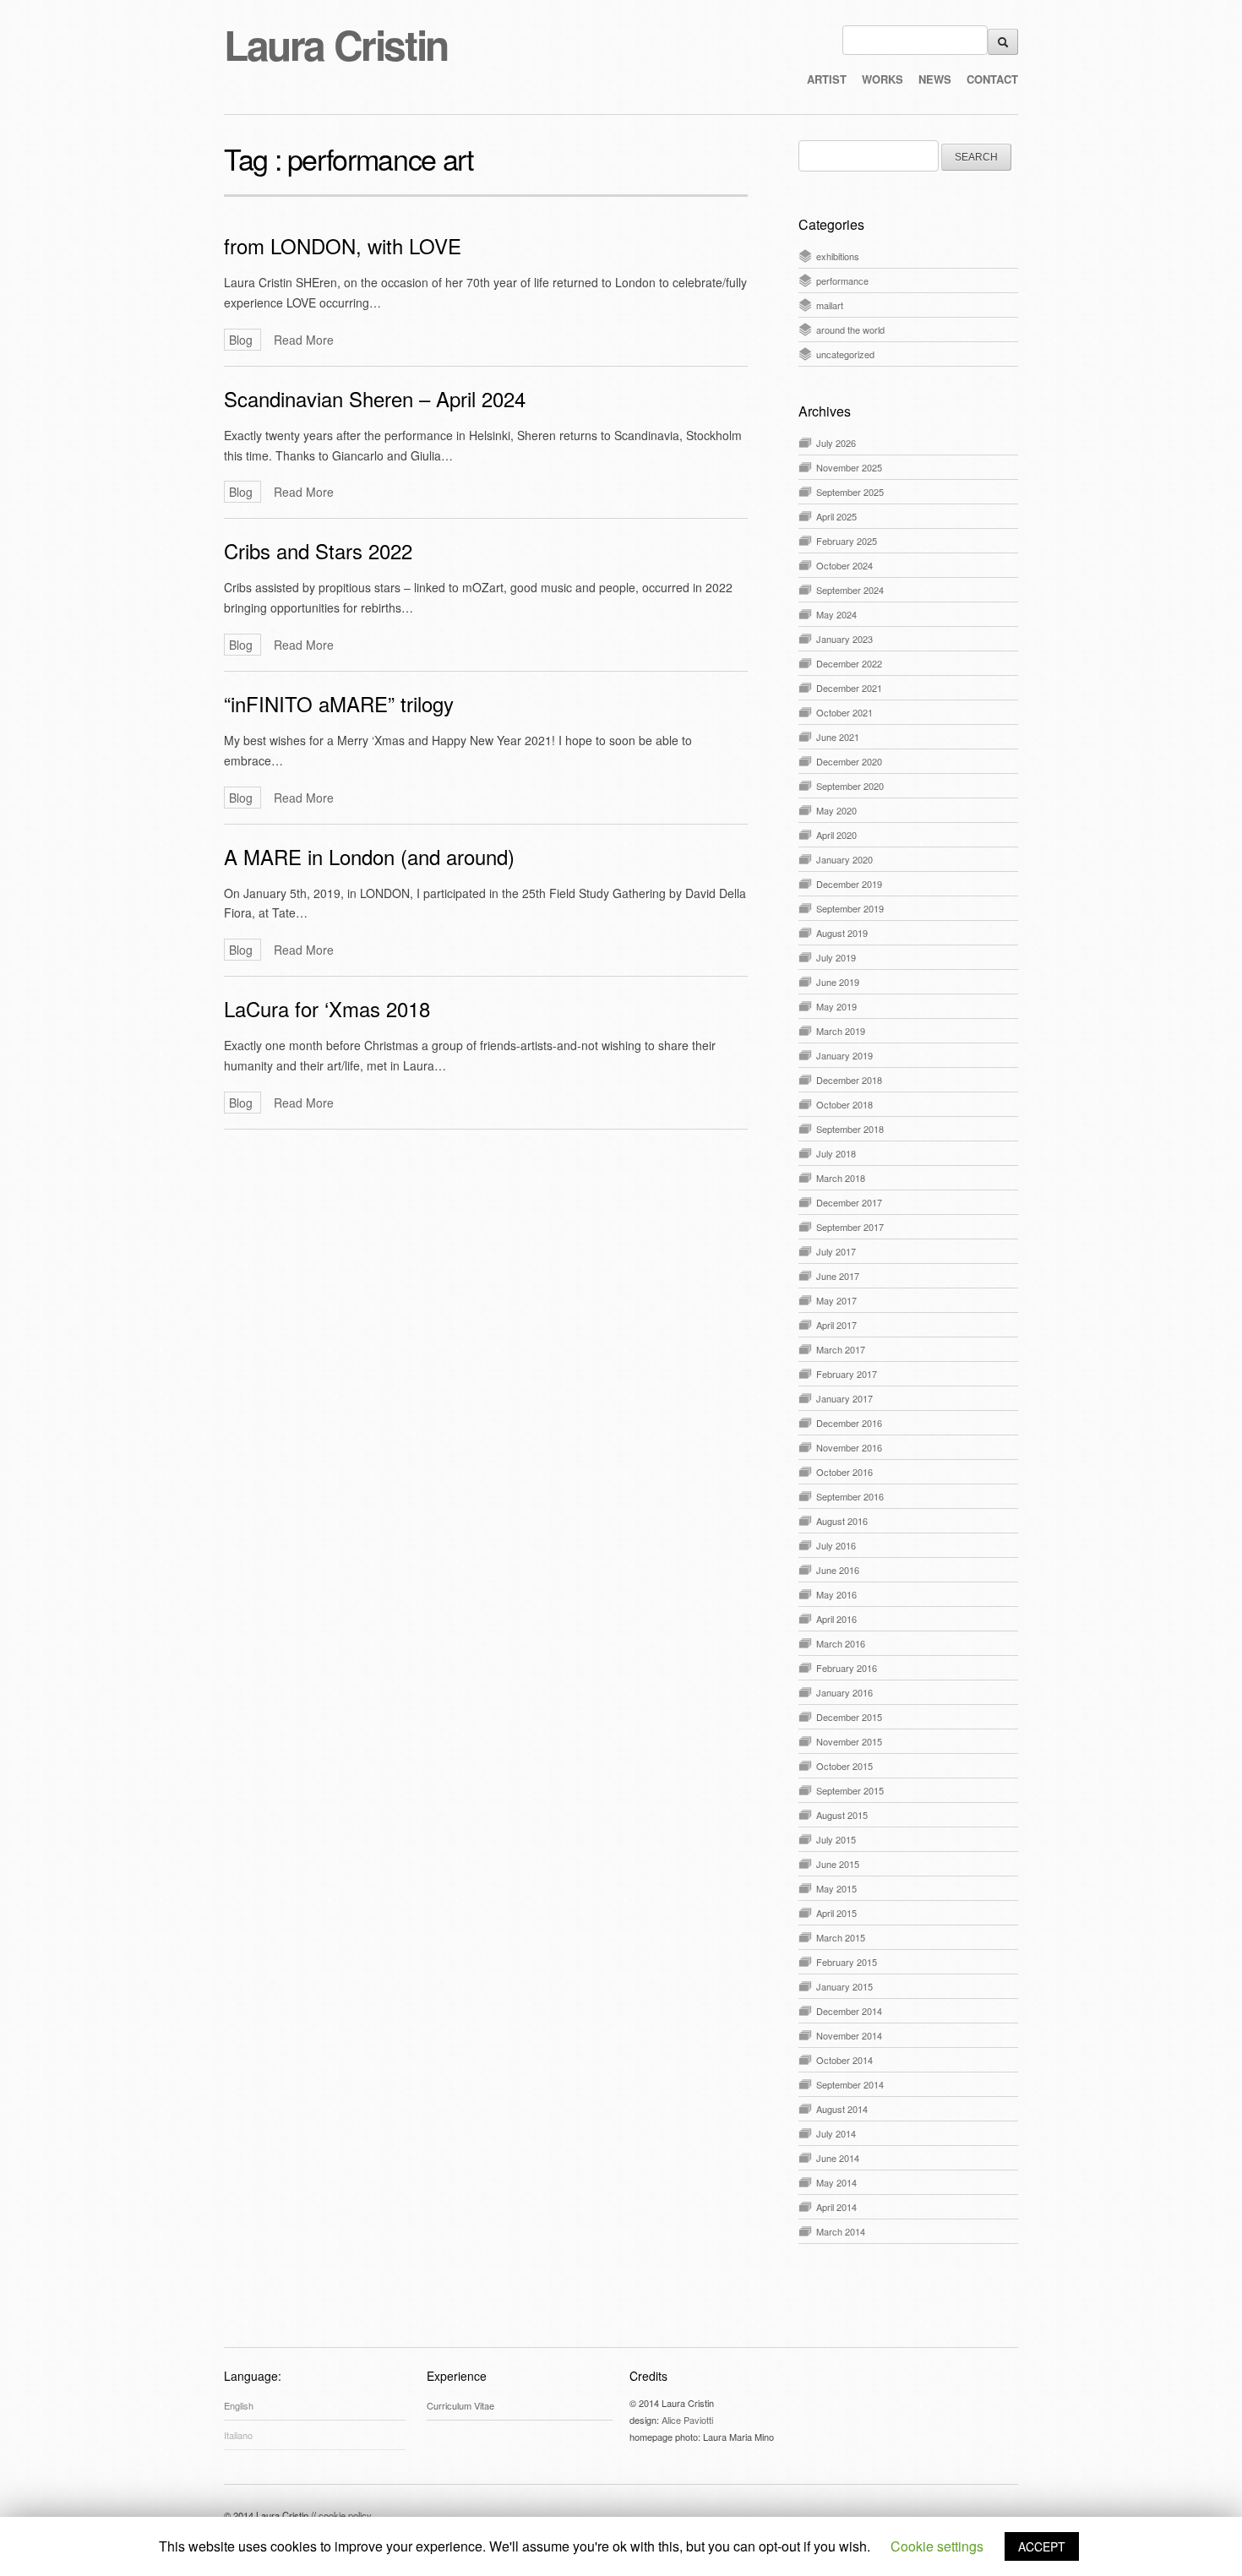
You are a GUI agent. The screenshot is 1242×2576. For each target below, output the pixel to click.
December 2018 (849, 1080)
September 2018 (850, 1129)
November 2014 (849, 2035)
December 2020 (849, 761)
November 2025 (849, 467)
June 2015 (838, 1864)
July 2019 (836, 957)
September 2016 (850, 1496)
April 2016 (836, 1619)
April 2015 (836, 1913)
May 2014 (836, 2182)
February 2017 (847, 1374)
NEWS (935, 79)
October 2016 (844, 1472)
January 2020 (844, 859)
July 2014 (836, 2133)
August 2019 (842, 933)
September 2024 (850, 590)
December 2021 (849, 688)
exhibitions (838, 256)
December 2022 (849, 663)
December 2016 (849, 1423)
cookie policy (345, 2515)
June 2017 (838, 1276)
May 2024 (836, 614)
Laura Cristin (336, 44)
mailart (830, 305)
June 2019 (838, 982)
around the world (850, 329)
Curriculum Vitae (460, 2405)
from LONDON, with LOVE (343, 245)
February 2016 (847, 1668)
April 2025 (836, 516)
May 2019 (836, 1006)
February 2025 (847, 541)
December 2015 (849, 1717)
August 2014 (842, 2109)
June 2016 (838, 1570)
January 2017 (844, 1398)
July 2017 (836, 1251)
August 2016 (842, 1521)
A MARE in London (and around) (369, 856)
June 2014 (838, 2158)
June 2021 (838, 737)
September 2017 (850, 1227)
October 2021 (844, 712)
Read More (304, 340)
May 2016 (836, 1594)
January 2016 (844, 1692)
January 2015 (844, 1986)
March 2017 (841, 1349)
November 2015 (849, 1741)
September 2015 (850, 1790)
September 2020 (850, 786)
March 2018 (841, 1178)
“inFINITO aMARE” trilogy (339, 703)
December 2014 (849, 2011)
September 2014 (850, 2084)
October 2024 (844, 565)
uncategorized (845, 354)
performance (842, 280)
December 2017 (849, 1202)
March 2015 (841, 1937)
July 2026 (836, 443)
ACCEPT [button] (1042, 2546)
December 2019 (849, 884)
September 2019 (850, 908)
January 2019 (844, 1055)
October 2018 (844, 1104)
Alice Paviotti (687, 2420)
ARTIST (827, 79)
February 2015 (847, 1962)
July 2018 (836, 1153)
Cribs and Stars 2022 (318, 550)
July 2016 (836, 1545)
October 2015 (844, 1766)
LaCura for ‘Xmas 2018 (327, 1008)
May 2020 (836, 810)
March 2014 (841, 2231)
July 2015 (836, 1839)
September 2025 (850, 492)
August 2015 (842, 1815)
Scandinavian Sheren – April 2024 (375, 398)
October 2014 (844, 2060)
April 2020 (836, 835)
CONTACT (992, 79)
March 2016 (841, 1643)
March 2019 (841, 1031)
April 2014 (836, 2207)
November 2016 (849, 1447)
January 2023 (844, 639)
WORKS (882, 79)
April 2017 (836, 1325)
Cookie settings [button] (937, 2546)
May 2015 (836, 1888)
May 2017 (836, 1300)
